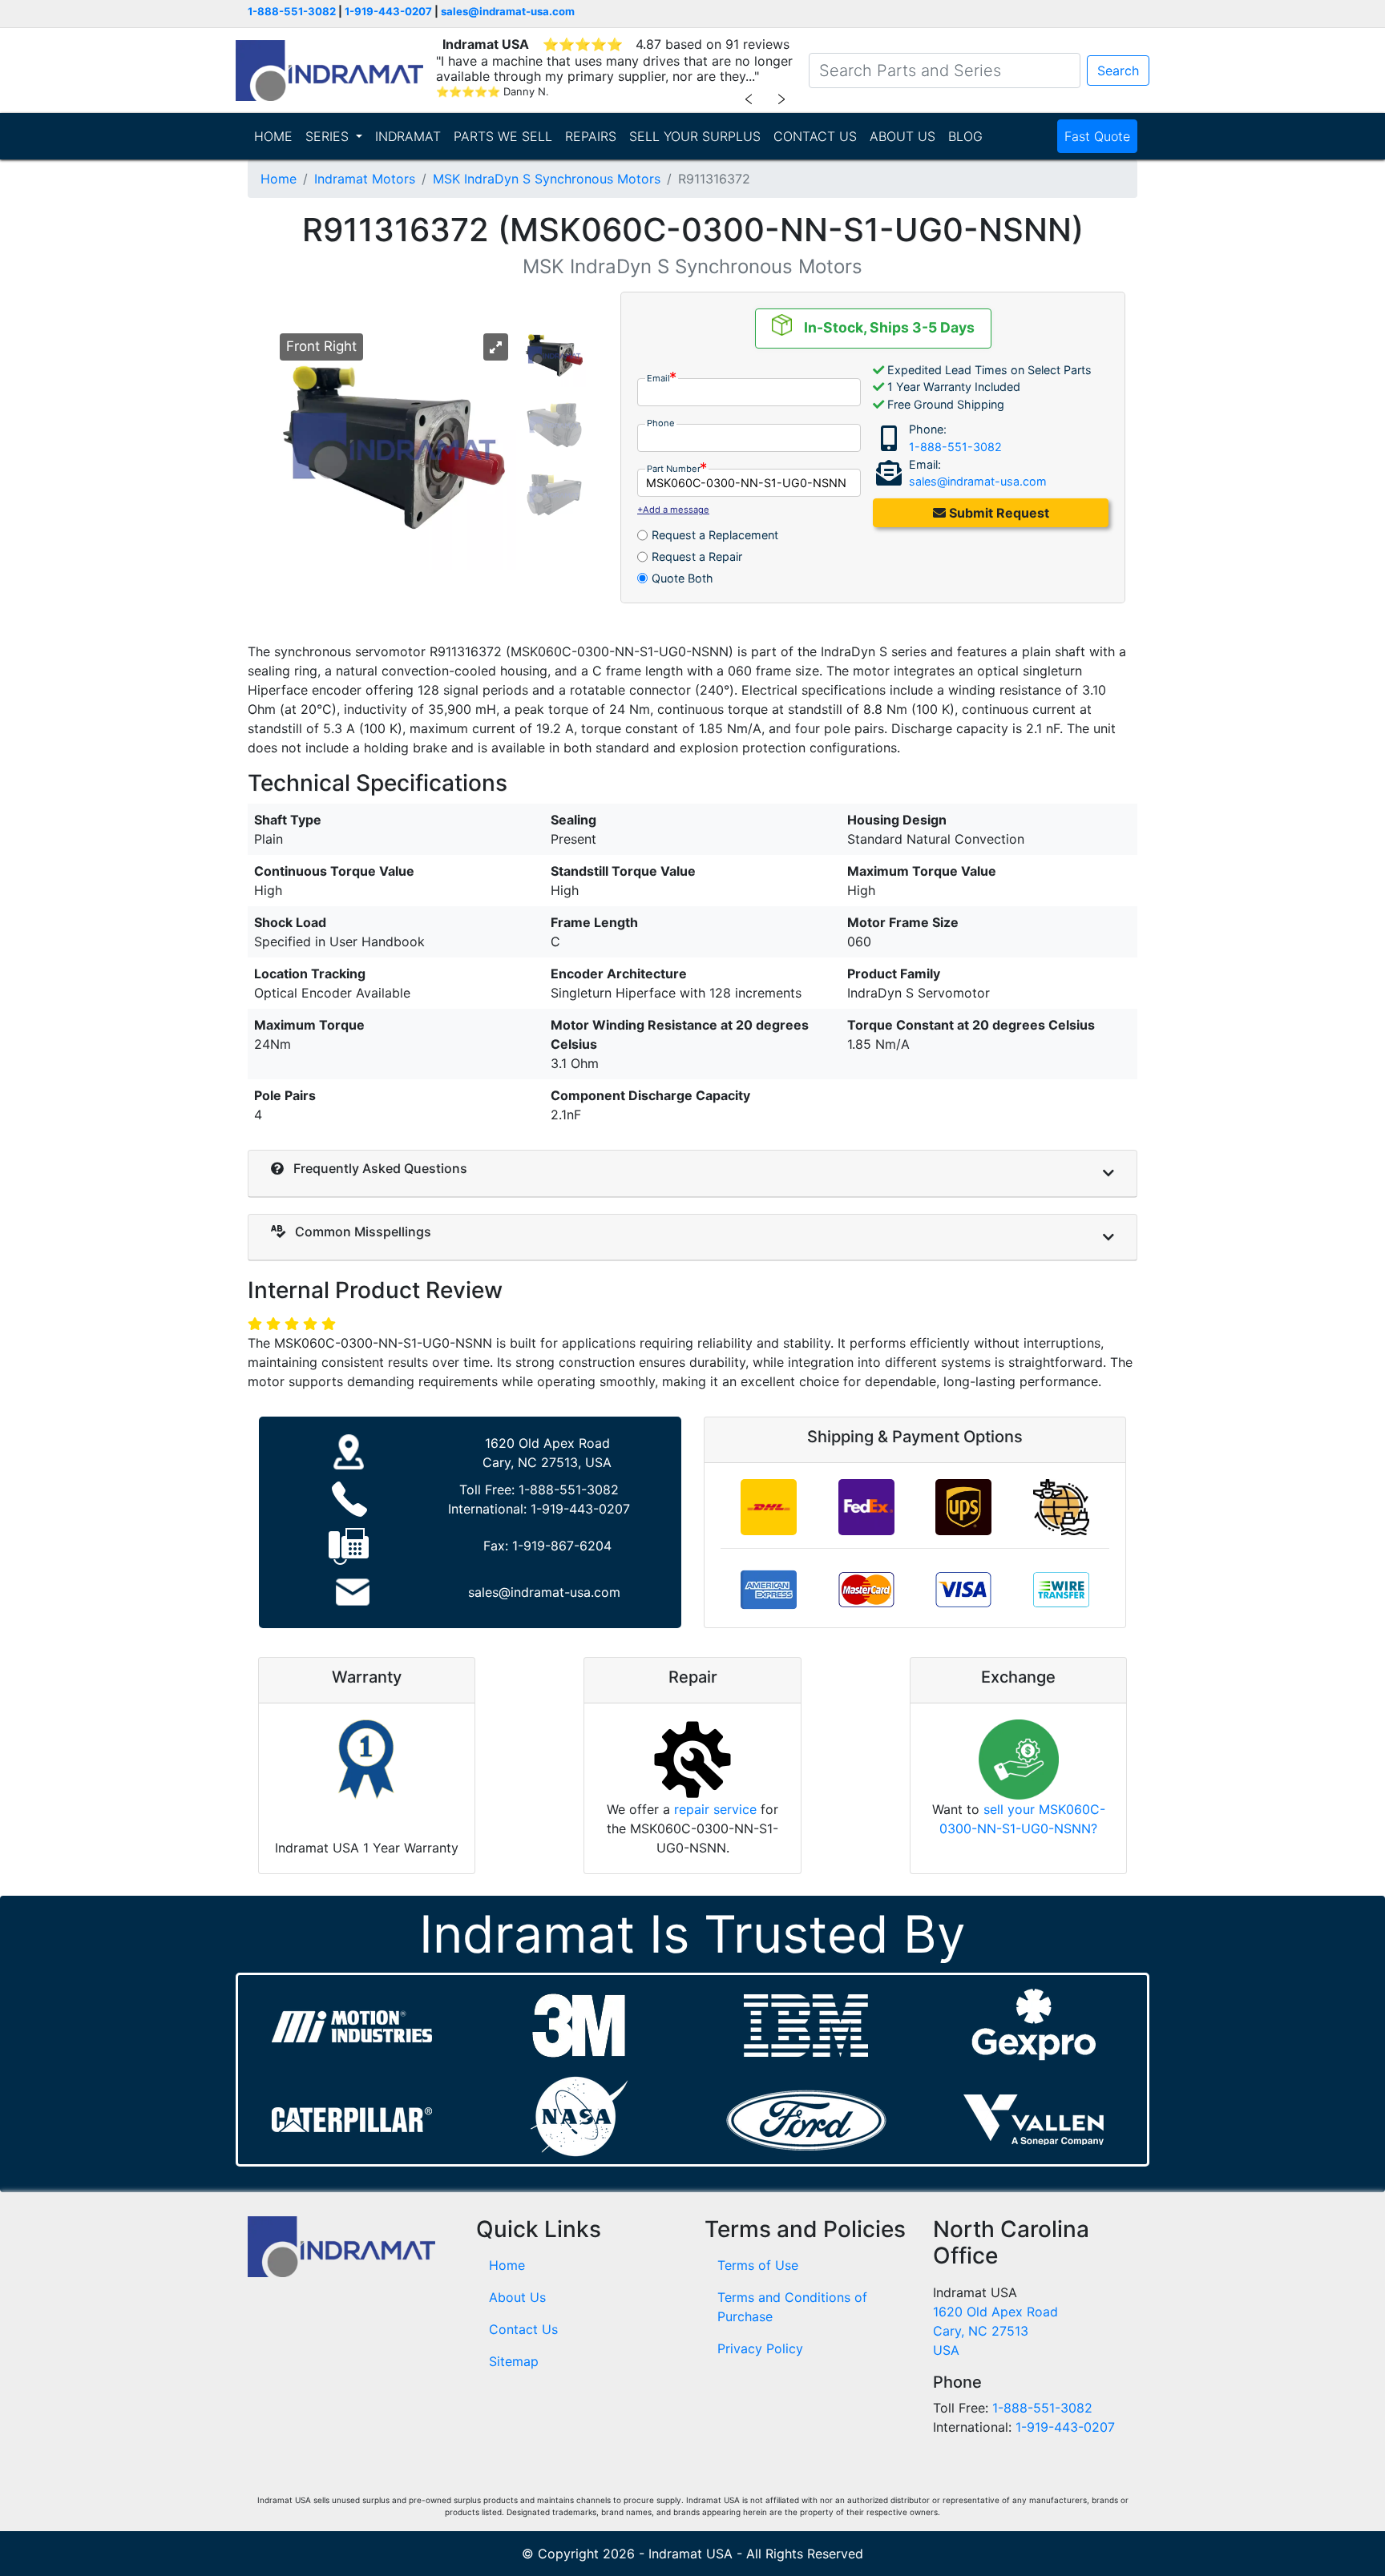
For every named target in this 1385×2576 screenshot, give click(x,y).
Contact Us (523, 2329)
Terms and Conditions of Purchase (792, 2307)
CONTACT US (815, 136)
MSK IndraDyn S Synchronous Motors (547, 179)
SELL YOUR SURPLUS (695, 136)
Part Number (674, 469)
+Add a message (673, 510)
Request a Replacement (715, 535)
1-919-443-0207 (388, 11)
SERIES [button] (329, 136)
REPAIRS (591, 136)
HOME (273, 136)
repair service (715, 1809)
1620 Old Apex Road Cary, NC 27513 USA (995, 2331)
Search (1118, 71)
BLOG (965, 136)
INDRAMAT (408, 136)
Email (658, 378)
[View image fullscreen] (496, 347)
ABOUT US (902, 136)
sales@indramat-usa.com (508, 11)
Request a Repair (697, 556)
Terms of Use (758, 2265)
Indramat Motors (365, 179)
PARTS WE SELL (503, 136)
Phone (661, 423)
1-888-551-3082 (292, 11)
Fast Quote (1097, 136)
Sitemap (514, 2361)
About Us (517, 2297)
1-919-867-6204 (562, 1546)
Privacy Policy (760, 2348)
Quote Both (682, 578)
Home (279, 179)
